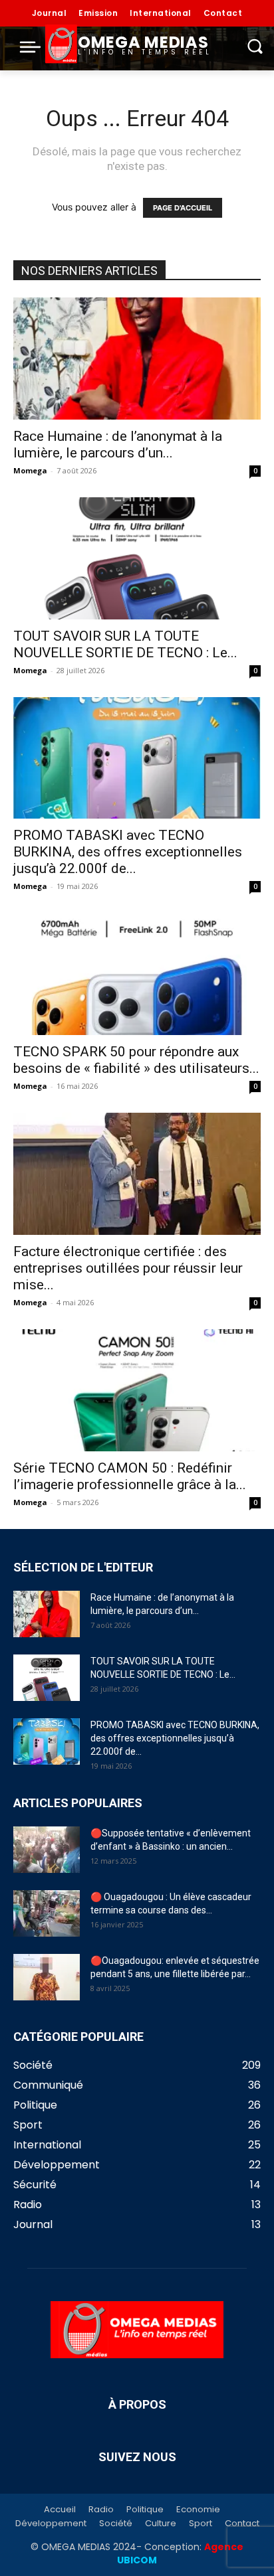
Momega (30, 470)
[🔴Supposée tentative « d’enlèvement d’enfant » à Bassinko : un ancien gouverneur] (47, 1850)
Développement (51, 2524)
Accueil (60, 2510)
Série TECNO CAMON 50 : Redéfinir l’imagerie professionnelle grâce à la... (130, 1476)
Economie (198, 2510)
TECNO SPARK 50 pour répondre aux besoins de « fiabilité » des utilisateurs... (136, 1060)
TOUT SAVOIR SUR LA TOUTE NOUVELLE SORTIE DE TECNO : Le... (125, 644)
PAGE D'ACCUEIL (183, 208)
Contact (242, 2524)
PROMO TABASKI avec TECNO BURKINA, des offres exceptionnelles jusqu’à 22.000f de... (128, 852)
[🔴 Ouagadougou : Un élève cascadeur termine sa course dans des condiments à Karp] (47, 1913)
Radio (101, 2510)
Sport (201, 2524)
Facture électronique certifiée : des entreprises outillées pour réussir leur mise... (128, 1268)
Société (116, 2524)
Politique (145, 2510)
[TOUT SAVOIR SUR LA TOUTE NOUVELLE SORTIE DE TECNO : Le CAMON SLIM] (137, 558)
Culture (161, 2524)
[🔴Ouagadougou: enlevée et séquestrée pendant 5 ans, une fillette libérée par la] (47, 1977)
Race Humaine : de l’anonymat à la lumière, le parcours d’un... (118, 444)
